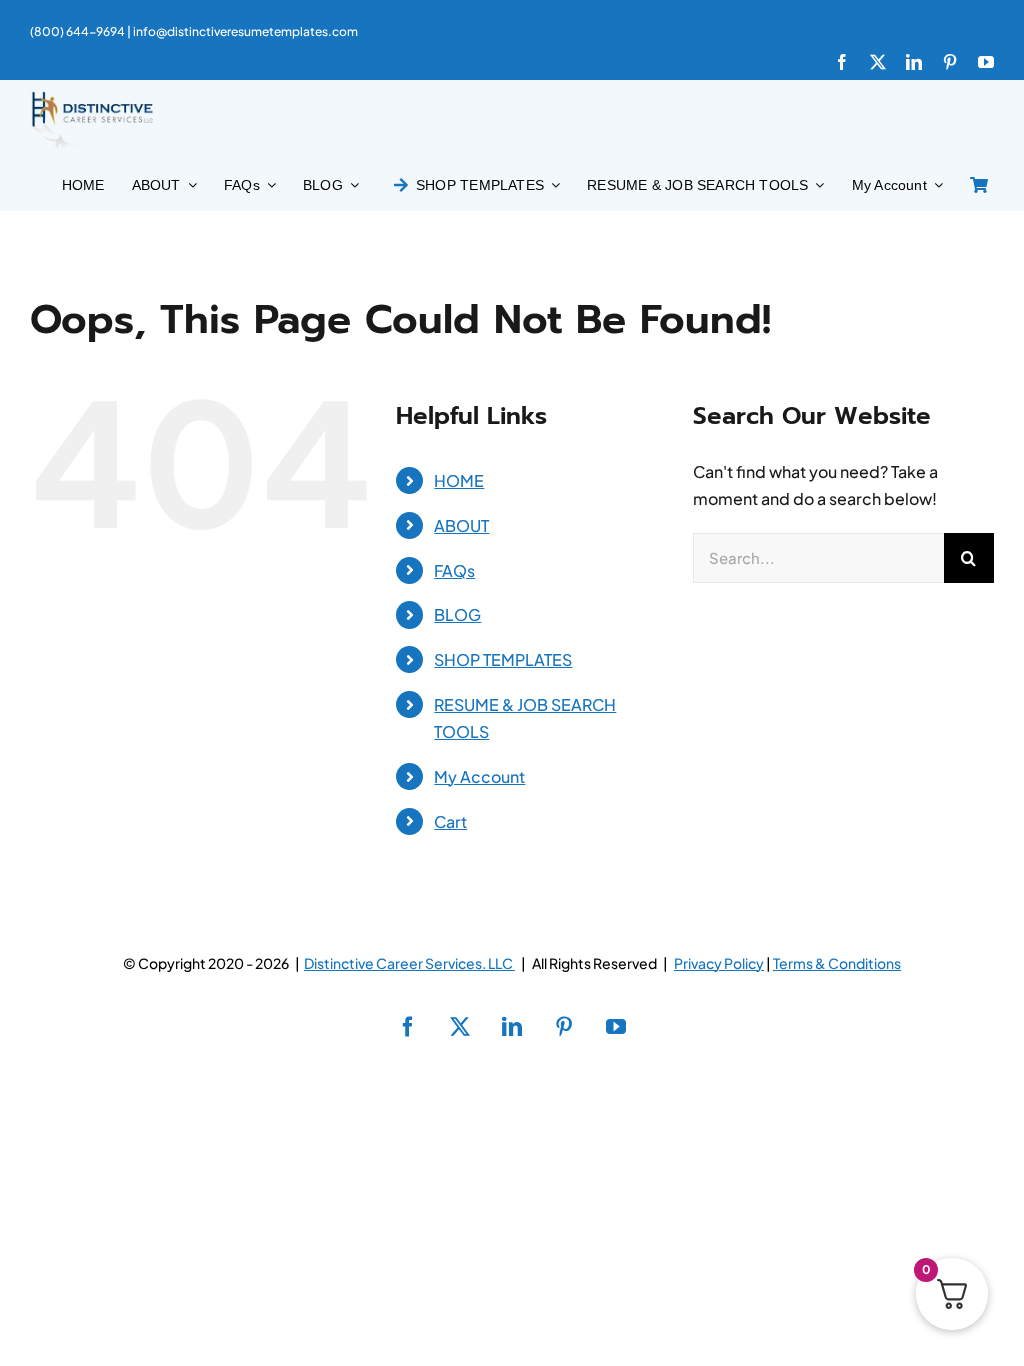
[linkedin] (914, 62)
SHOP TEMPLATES (503, 659)
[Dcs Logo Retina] (92, 97)
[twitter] (878, 62)
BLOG (457, 614)
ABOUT (461, 525)
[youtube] (986, 62)
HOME (459, 480)
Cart (450, 821)
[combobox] (818, 558)
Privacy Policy (719, 963)
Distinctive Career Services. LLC (409, 963)
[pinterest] (950, 62)
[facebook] (842, 62)
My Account (479, 776)
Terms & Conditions (837, 963)
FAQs (454, 570)
